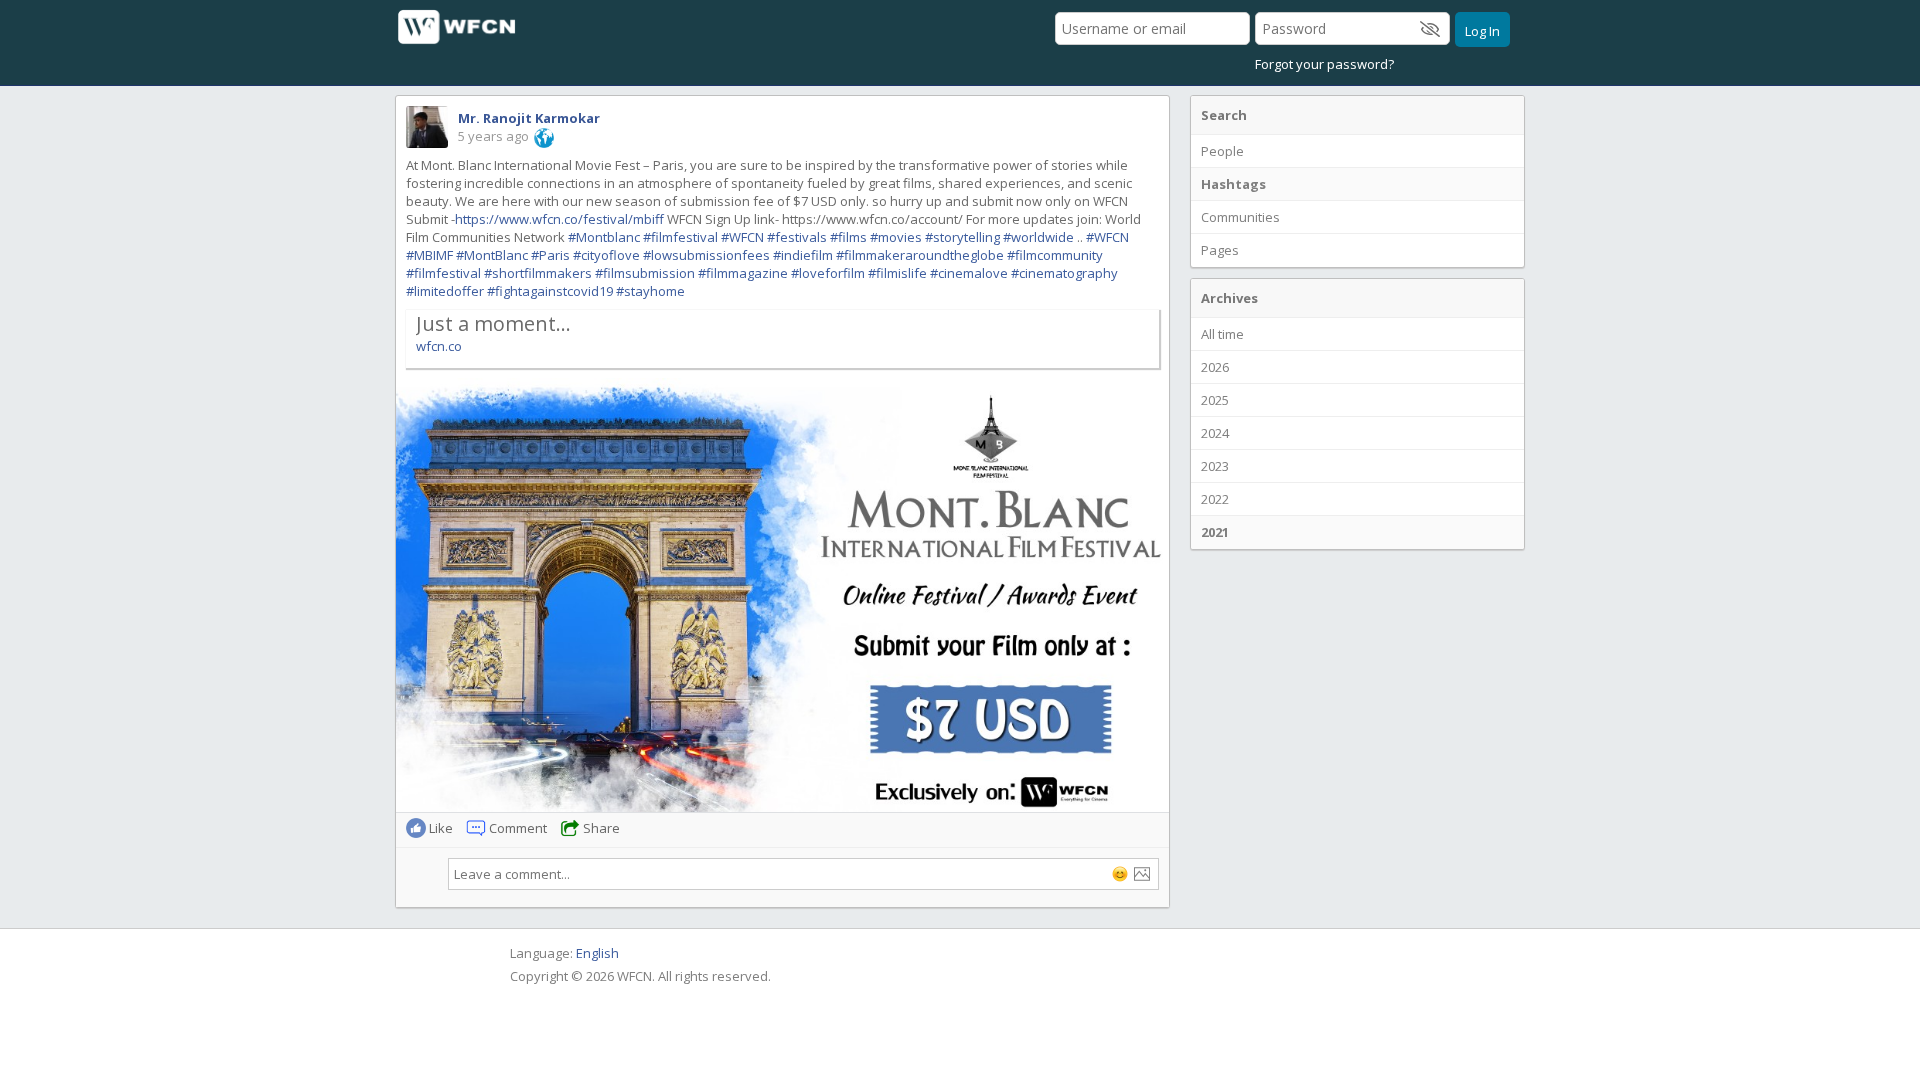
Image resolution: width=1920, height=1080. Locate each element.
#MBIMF (429, 255)
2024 (1215, 433)
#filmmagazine (743, 273)
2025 (1215, 400)
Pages (1220, 250)
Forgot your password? (1324, 64)
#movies (896, 237)
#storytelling (962, 237)
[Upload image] (1142, 874)
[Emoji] (1120, 874)
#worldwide (1038, 237)
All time (1222, 334)
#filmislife (897, 273)
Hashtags (1233, 184)
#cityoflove (606, 255)
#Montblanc (604, 237)
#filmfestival (680, 237)
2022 (1215, 499)
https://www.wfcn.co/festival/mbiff (559, 219)
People (1222, 151)
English (597, 953)
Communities (1240, 217)
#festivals (797, 237)
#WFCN (742, 237)
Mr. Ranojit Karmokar (529, 118)
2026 (1215, 367)
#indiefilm (803, 255)
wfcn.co (439, 346)
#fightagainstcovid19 (550, 291)
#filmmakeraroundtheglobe (920, 255)
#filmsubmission (645, 273)
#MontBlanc (492, 255)
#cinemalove (969, 273)
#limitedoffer (445, 291)
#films (848, 237)
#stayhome (650, 291)
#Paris (550, 255)
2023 (1215, 466)
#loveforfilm (828, 273)
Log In (1482, 31)
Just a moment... (493, 323)
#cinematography (1064, 273)
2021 (1215, 532)
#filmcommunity (1055, 255)
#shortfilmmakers (538, 273)
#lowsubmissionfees (706, 255)
